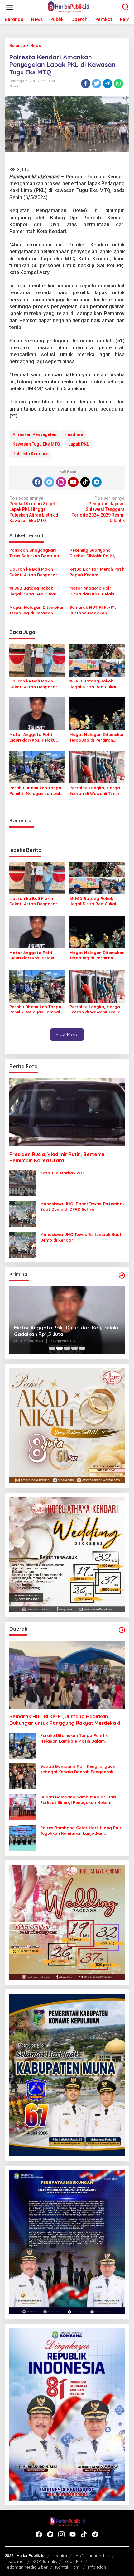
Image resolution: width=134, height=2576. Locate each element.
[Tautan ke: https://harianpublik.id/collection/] (122, 1630)
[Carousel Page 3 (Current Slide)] (67, 1348)
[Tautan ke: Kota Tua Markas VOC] (22, 1183)
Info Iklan (97, 2567)
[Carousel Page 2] (60, 1348)
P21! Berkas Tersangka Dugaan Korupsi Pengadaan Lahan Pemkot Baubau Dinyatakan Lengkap (61, 1331)
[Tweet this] (97, 84)
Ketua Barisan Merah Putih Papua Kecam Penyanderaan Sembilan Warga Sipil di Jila (97, 572)
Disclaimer (15, 2561)
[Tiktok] (85, 482)
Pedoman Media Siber (26, 2567)
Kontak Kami (68, 2567)
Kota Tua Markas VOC (63, 1173)
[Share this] (86, 84)
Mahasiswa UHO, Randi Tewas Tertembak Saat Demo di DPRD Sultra (82, 1206)
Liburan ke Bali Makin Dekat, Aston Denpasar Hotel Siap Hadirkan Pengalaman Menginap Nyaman (33, 572)
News (14, 86)
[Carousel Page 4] (74, 1348)
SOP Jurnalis (45, 2561)
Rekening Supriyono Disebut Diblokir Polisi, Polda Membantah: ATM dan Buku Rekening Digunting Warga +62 (94, 553)
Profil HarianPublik (92, 2556)
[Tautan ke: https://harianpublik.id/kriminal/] (122, 1275)
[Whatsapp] (118, 84)
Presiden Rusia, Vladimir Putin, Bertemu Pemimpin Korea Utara (57, 1157)
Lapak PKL (79, 444)
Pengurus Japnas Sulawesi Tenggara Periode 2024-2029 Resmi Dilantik (98, 510)
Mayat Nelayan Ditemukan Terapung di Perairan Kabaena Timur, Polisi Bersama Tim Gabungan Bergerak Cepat (37, 610)
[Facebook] (37, 482)
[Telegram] (97, 482)
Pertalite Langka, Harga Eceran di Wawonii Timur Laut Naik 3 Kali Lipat (95, 791)
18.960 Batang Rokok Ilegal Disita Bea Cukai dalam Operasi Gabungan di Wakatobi (36, 591)
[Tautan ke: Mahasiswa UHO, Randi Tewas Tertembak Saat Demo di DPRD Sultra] (22, 1214)
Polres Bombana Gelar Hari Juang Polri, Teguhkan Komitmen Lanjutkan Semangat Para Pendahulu (82, 1831)
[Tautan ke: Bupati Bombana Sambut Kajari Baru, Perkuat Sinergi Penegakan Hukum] (22, 1807)
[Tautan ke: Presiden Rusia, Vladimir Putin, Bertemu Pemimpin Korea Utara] (67, 1112)
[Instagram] (61, 482)
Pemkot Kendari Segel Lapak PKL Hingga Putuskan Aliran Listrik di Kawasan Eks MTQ (34, 510)
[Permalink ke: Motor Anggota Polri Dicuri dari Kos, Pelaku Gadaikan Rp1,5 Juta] (37, 713)
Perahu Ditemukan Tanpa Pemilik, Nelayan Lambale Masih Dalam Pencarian (36, 791)
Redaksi (59, 2556)
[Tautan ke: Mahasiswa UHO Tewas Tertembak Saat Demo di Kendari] (22, 1244)
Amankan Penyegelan (34, 434)
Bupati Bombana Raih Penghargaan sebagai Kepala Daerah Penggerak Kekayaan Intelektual (78, 1769)
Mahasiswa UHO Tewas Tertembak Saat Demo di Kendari (81, 1237)
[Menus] (10, 7)
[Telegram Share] (108, 84)
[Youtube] (73, 482)
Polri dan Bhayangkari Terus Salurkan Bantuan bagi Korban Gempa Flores (34, 553)
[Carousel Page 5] (82, 1348)
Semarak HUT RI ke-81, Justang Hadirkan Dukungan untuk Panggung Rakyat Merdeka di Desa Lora (93, 610)
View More (67, 1034)
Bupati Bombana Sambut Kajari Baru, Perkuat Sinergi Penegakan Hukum (79, 1800)
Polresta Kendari (30, 454)
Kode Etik (73, 2561)
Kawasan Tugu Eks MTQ (36, 444)
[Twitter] (49, 482)
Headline (74, 434)
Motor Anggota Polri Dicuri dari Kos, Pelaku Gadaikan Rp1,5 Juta (93, 591)
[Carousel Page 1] (52, 1348)
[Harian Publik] (68, 7)
